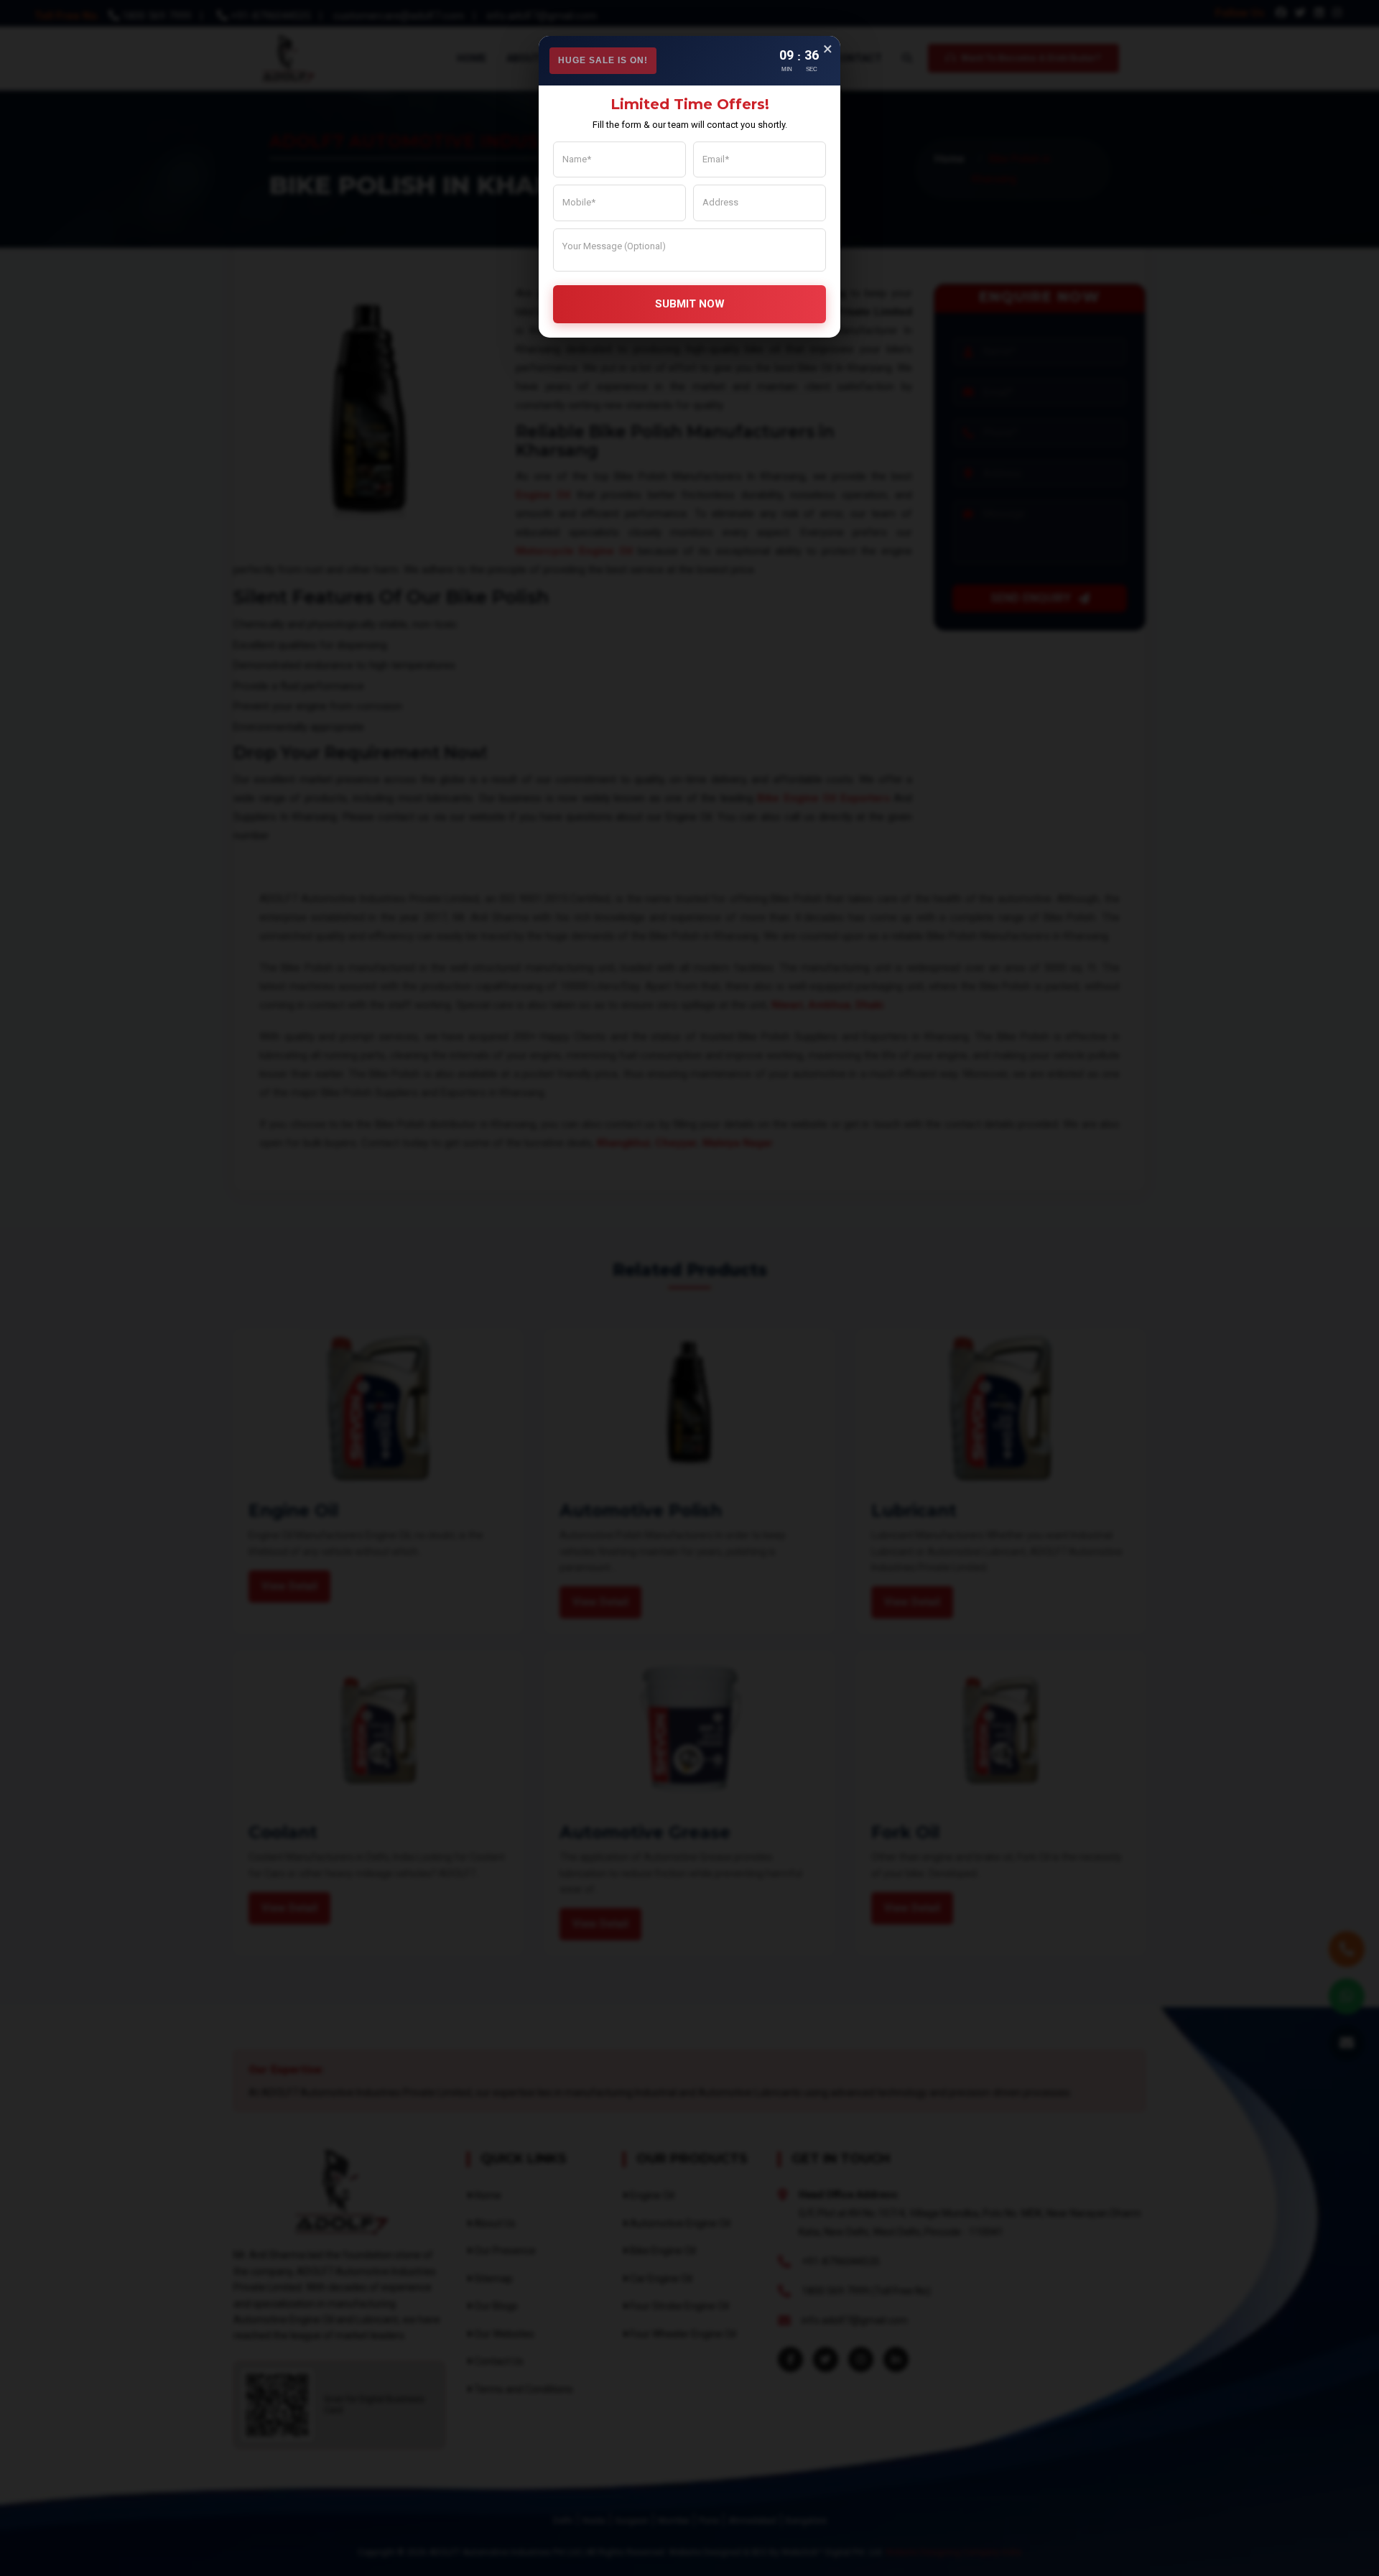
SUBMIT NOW (690, 304)
